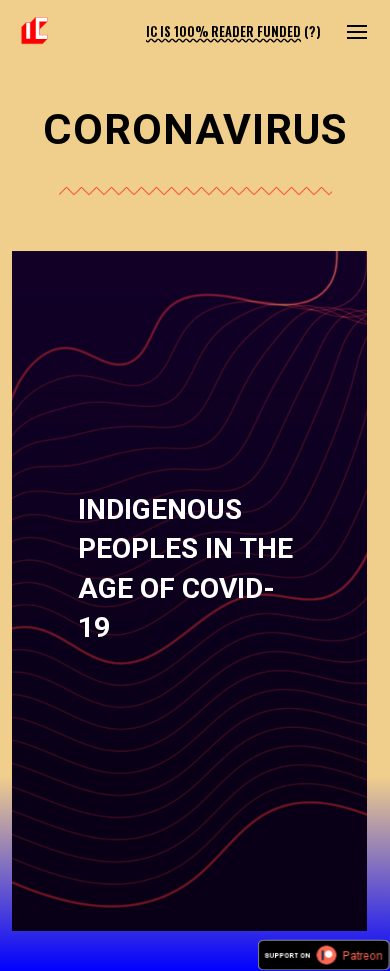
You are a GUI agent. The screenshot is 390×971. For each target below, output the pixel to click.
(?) (312, 31)
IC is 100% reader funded (223, 31)
